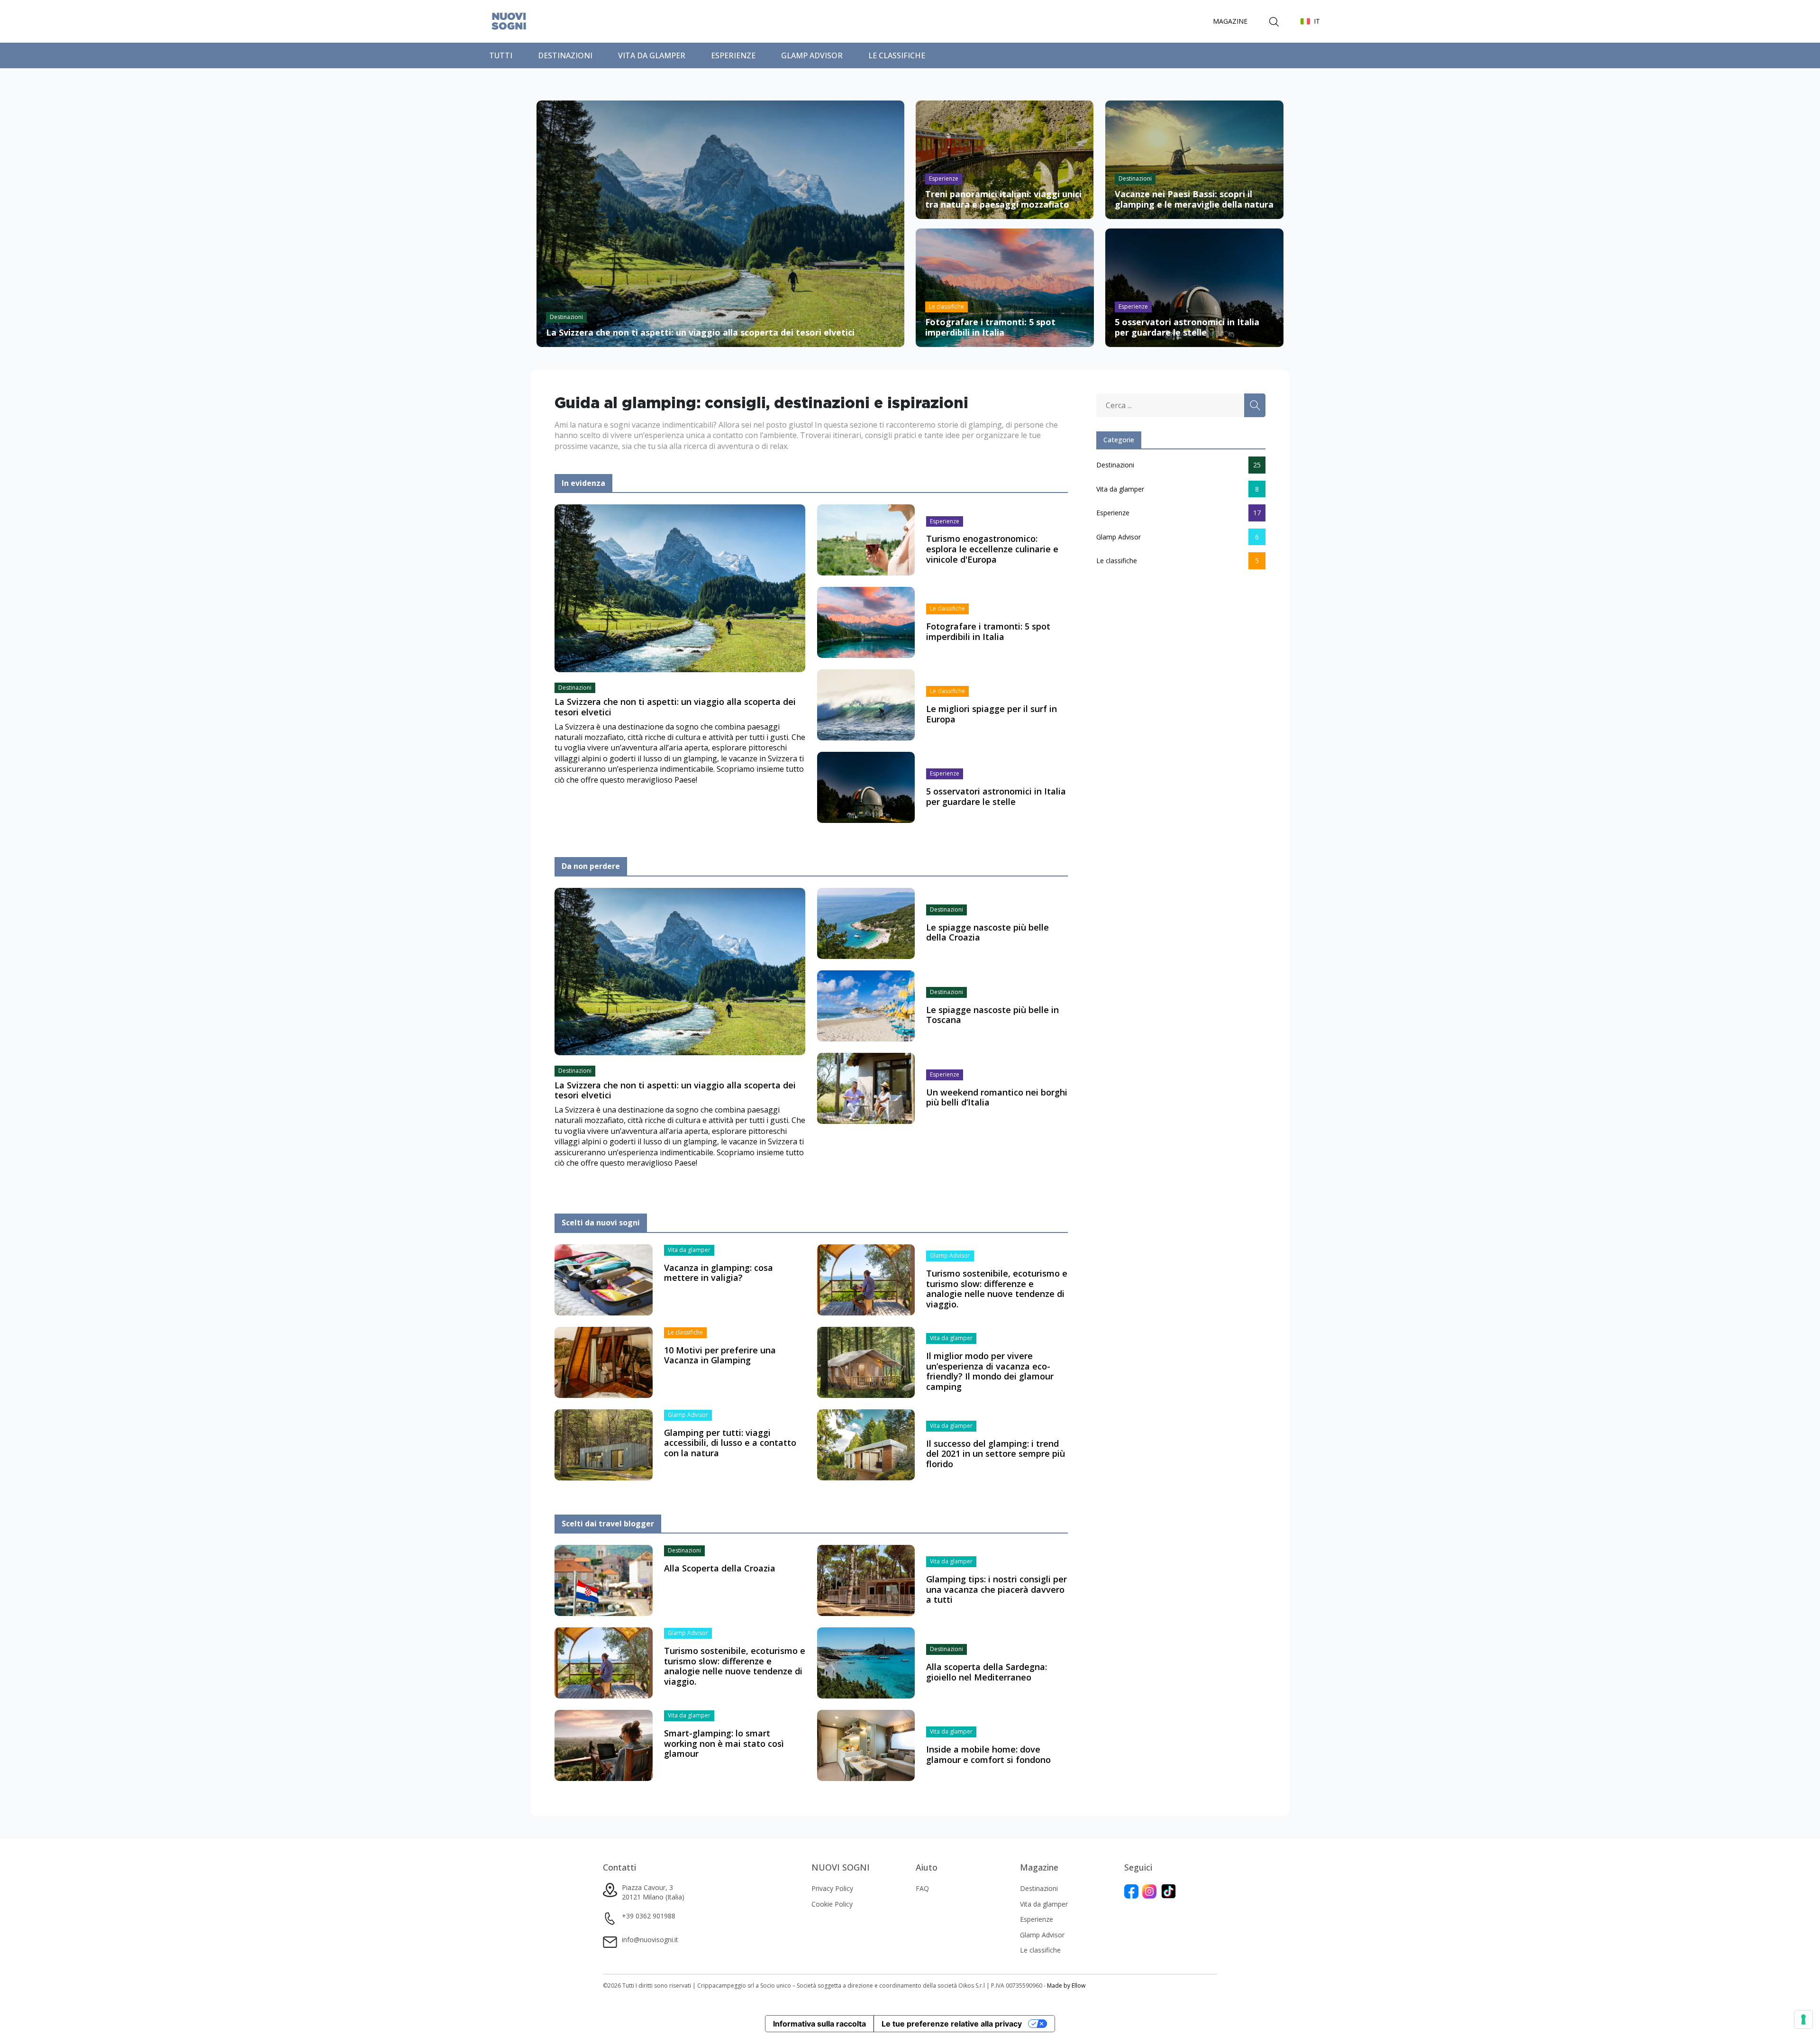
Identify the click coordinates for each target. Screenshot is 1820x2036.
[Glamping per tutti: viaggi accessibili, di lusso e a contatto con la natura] (604, 1444)
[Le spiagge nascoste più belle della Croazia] (866, 922)
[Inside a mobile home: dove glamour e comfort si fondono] (866, 1745)
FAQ (922, 1888)
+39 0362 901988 (649, 1916)
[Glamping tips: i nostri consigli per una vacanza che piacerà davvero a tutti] (866, 1580)
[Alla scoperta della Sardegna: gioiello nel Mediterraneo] (866, 1662)
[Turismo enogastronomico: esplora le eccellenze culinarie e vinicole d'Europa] (866, 539)
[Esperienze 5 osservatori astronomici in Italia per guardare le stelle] (1194, 287)
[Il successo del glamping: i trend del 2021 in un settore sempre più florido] (866, 1444)
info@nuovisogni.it (650, 1940)
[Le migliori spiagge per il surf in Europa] (866, 704)
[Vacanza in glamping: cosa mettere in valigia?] (604, 1279)
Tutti (501, 55)
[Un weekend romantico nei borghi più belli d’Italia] (866, 1087)
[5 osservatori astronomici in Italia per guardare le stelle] (866, 787)
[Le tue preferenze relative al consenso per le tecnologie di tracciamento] (1803, 2019)
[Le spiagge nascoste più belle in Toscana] (866, 1005)
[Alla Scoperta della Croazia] (604, 1580)
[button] (1310, 21)
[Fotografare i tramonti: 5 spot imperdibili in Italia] (866, 622)
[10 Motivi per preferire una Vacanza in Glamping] (604, 1361)
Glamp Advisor (812, 55)
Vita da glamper (652, 55)
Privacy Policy (832, 1888)
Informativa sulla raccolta (819, 2024)
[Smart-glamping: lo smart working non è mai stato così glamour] (604, 1745)
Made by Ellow (1066, 1986)
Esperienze (733, 55)
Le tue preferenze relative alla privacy (952, 2024)
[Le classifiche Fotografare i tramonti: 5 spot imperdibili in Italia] (1005, 287)
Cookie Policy (832, 1904)
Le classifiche (897, 55)
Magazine (1230, 21)
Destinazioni (565, 55)
